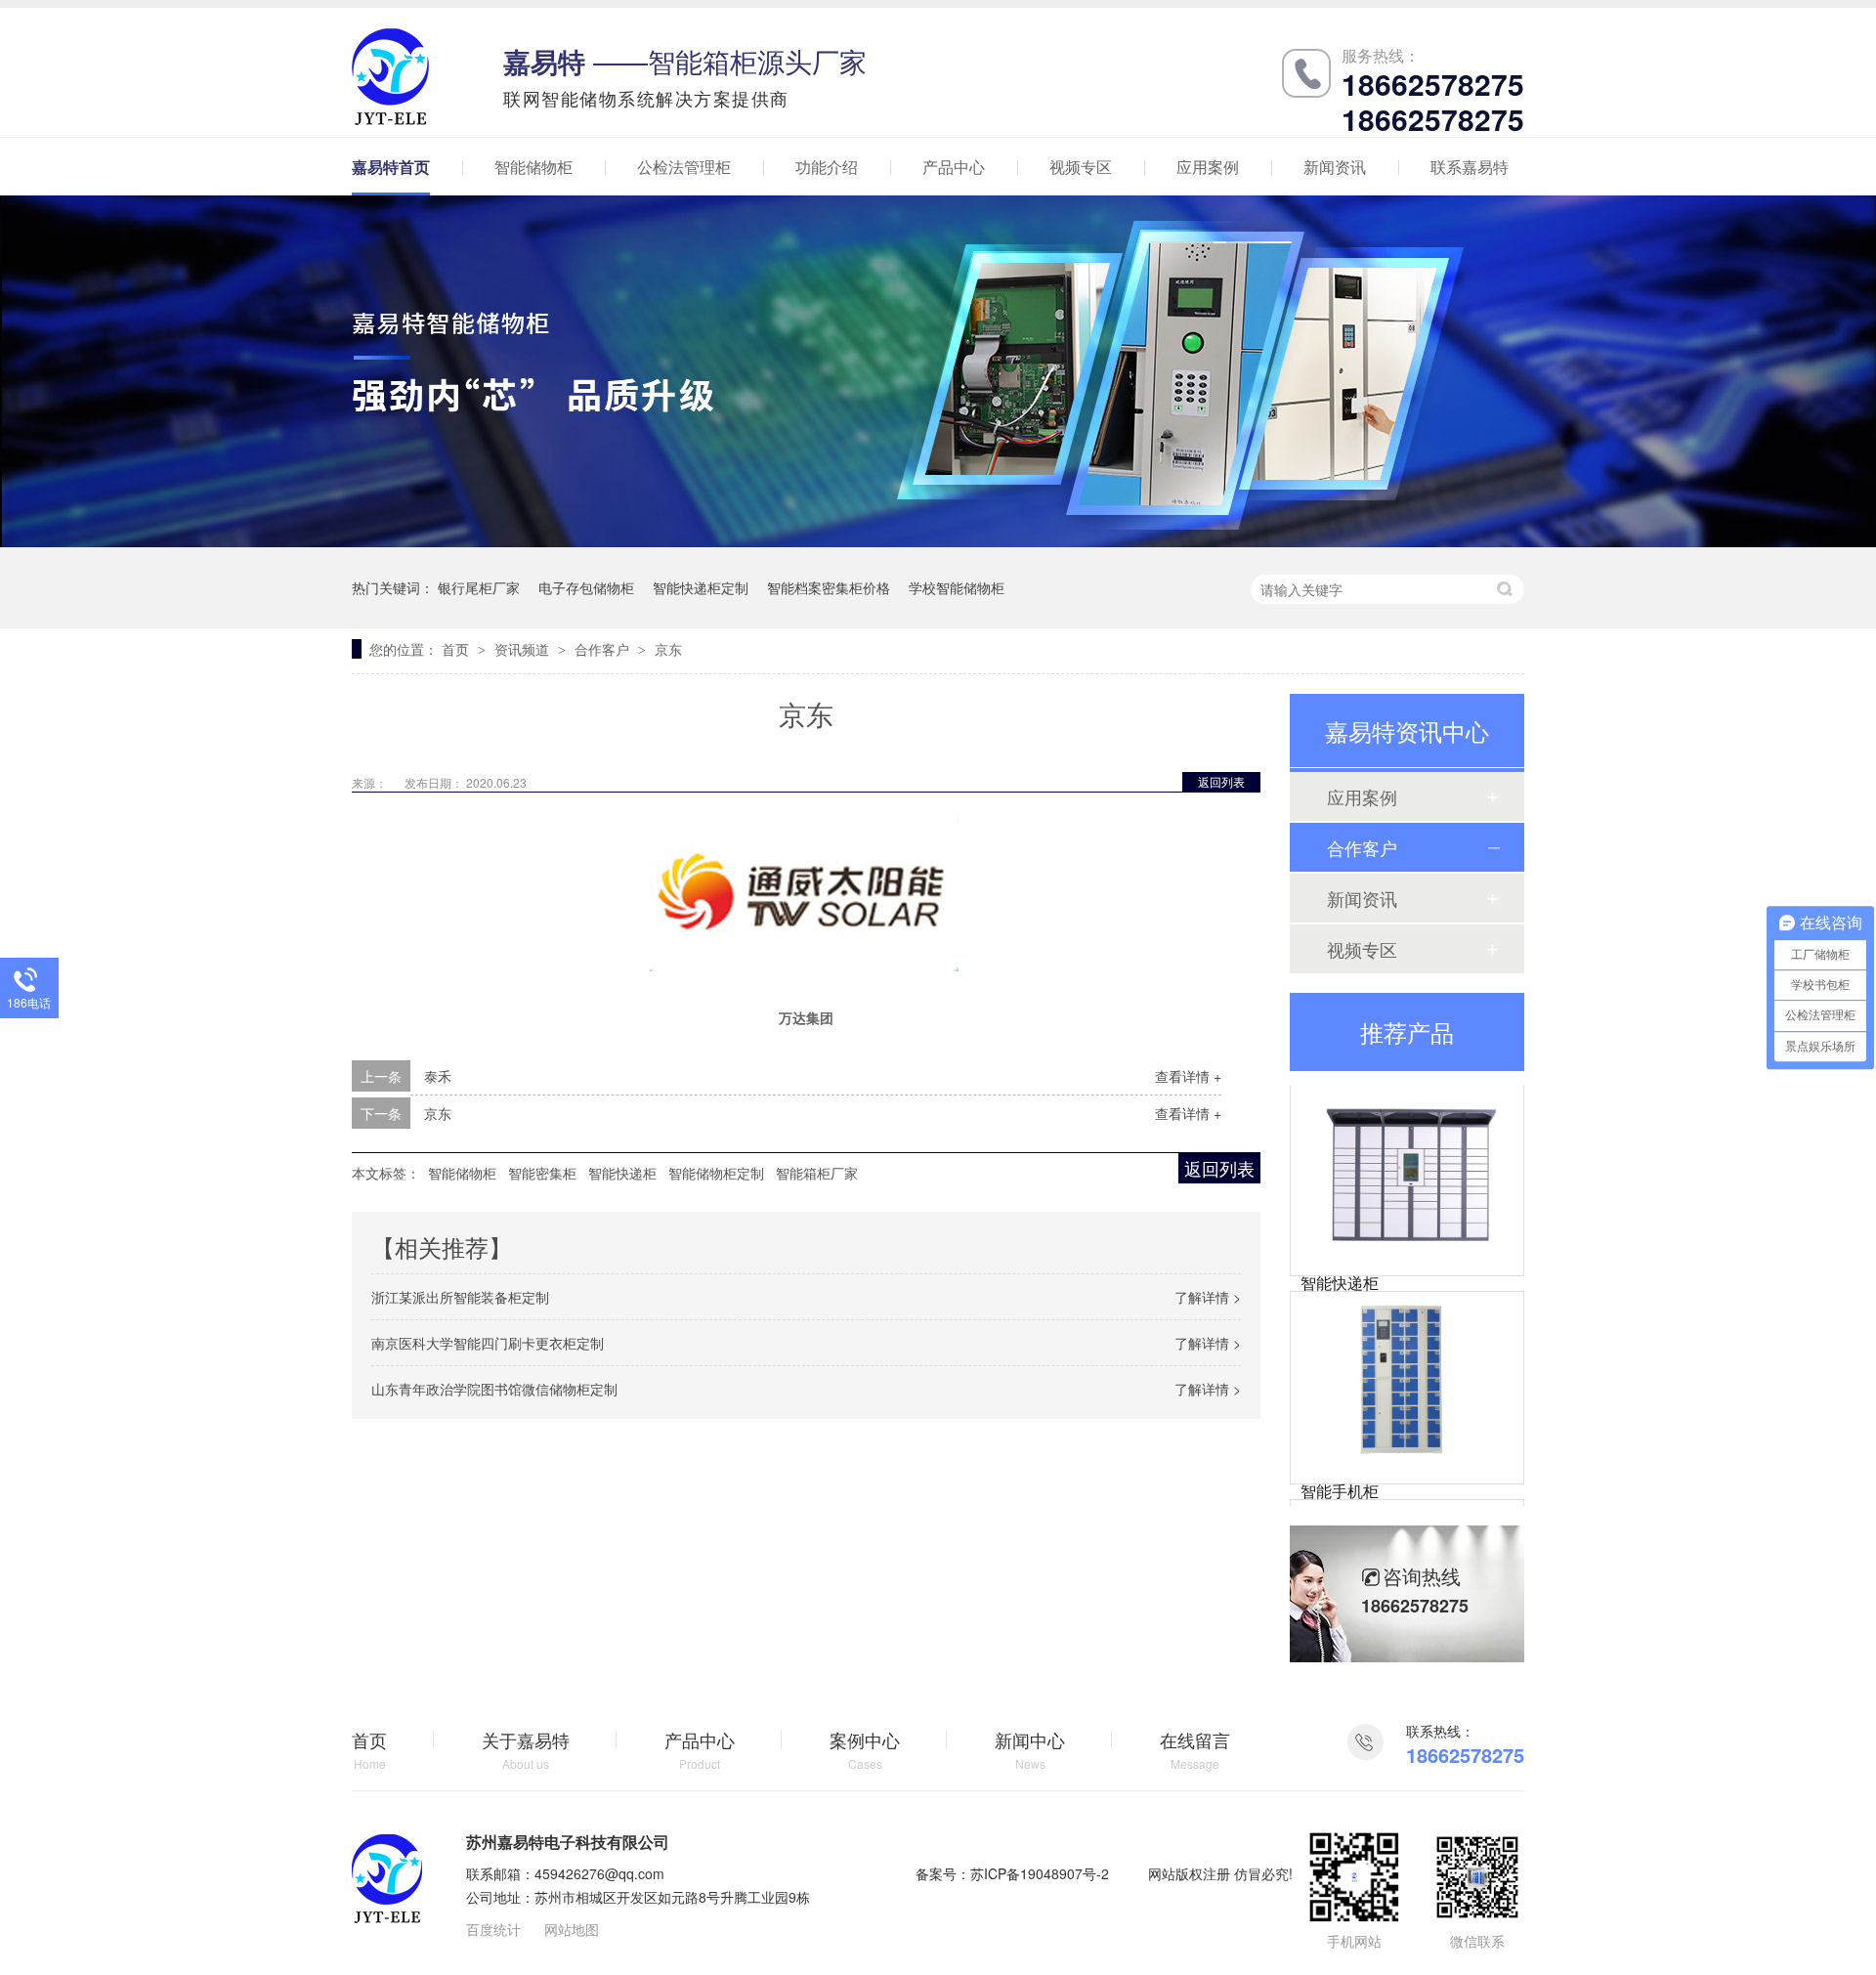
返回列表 (1221, 781)
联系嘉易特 (1470, 167)
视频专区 (1081, 167)
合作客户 (604, 649)
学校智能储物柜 (957, 587)
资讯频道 (524, 649)
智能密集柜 (542, 1173)
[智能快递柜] (1407, 1148)
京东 (668, 649)
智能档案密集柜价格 (829, 587)
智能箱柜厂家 (817, 1173)
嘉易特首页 (391, 167)
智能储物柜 (533, 167)
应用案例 (1208, 167)
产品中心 (954, 167)
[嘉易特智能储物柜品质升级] (938, 541)
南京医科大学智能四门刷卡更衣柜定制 (488, 1343)
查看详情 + (1188, 1076)
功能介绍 (827, 167)
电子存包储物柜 (586, 587)
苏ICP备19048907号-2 (1040, 1873)
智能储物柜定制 (716, 1173)
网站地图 (572, 1929)
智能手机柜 (1340, 1467)
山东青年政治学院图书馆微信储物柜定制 (494, 1389)
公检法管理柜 (684, 167)
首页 (457, 649)
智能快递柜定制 (701, 587)
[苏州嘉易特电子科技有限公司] (390, 119)
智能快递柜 (622, 1173)
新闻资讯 (1335, 167)
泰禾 (438, 1076)
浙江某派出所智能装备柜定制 (460, 1297)
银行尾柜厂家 (479, 587)
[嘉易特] (387, 1917)
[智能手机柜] (1407, 1356)
